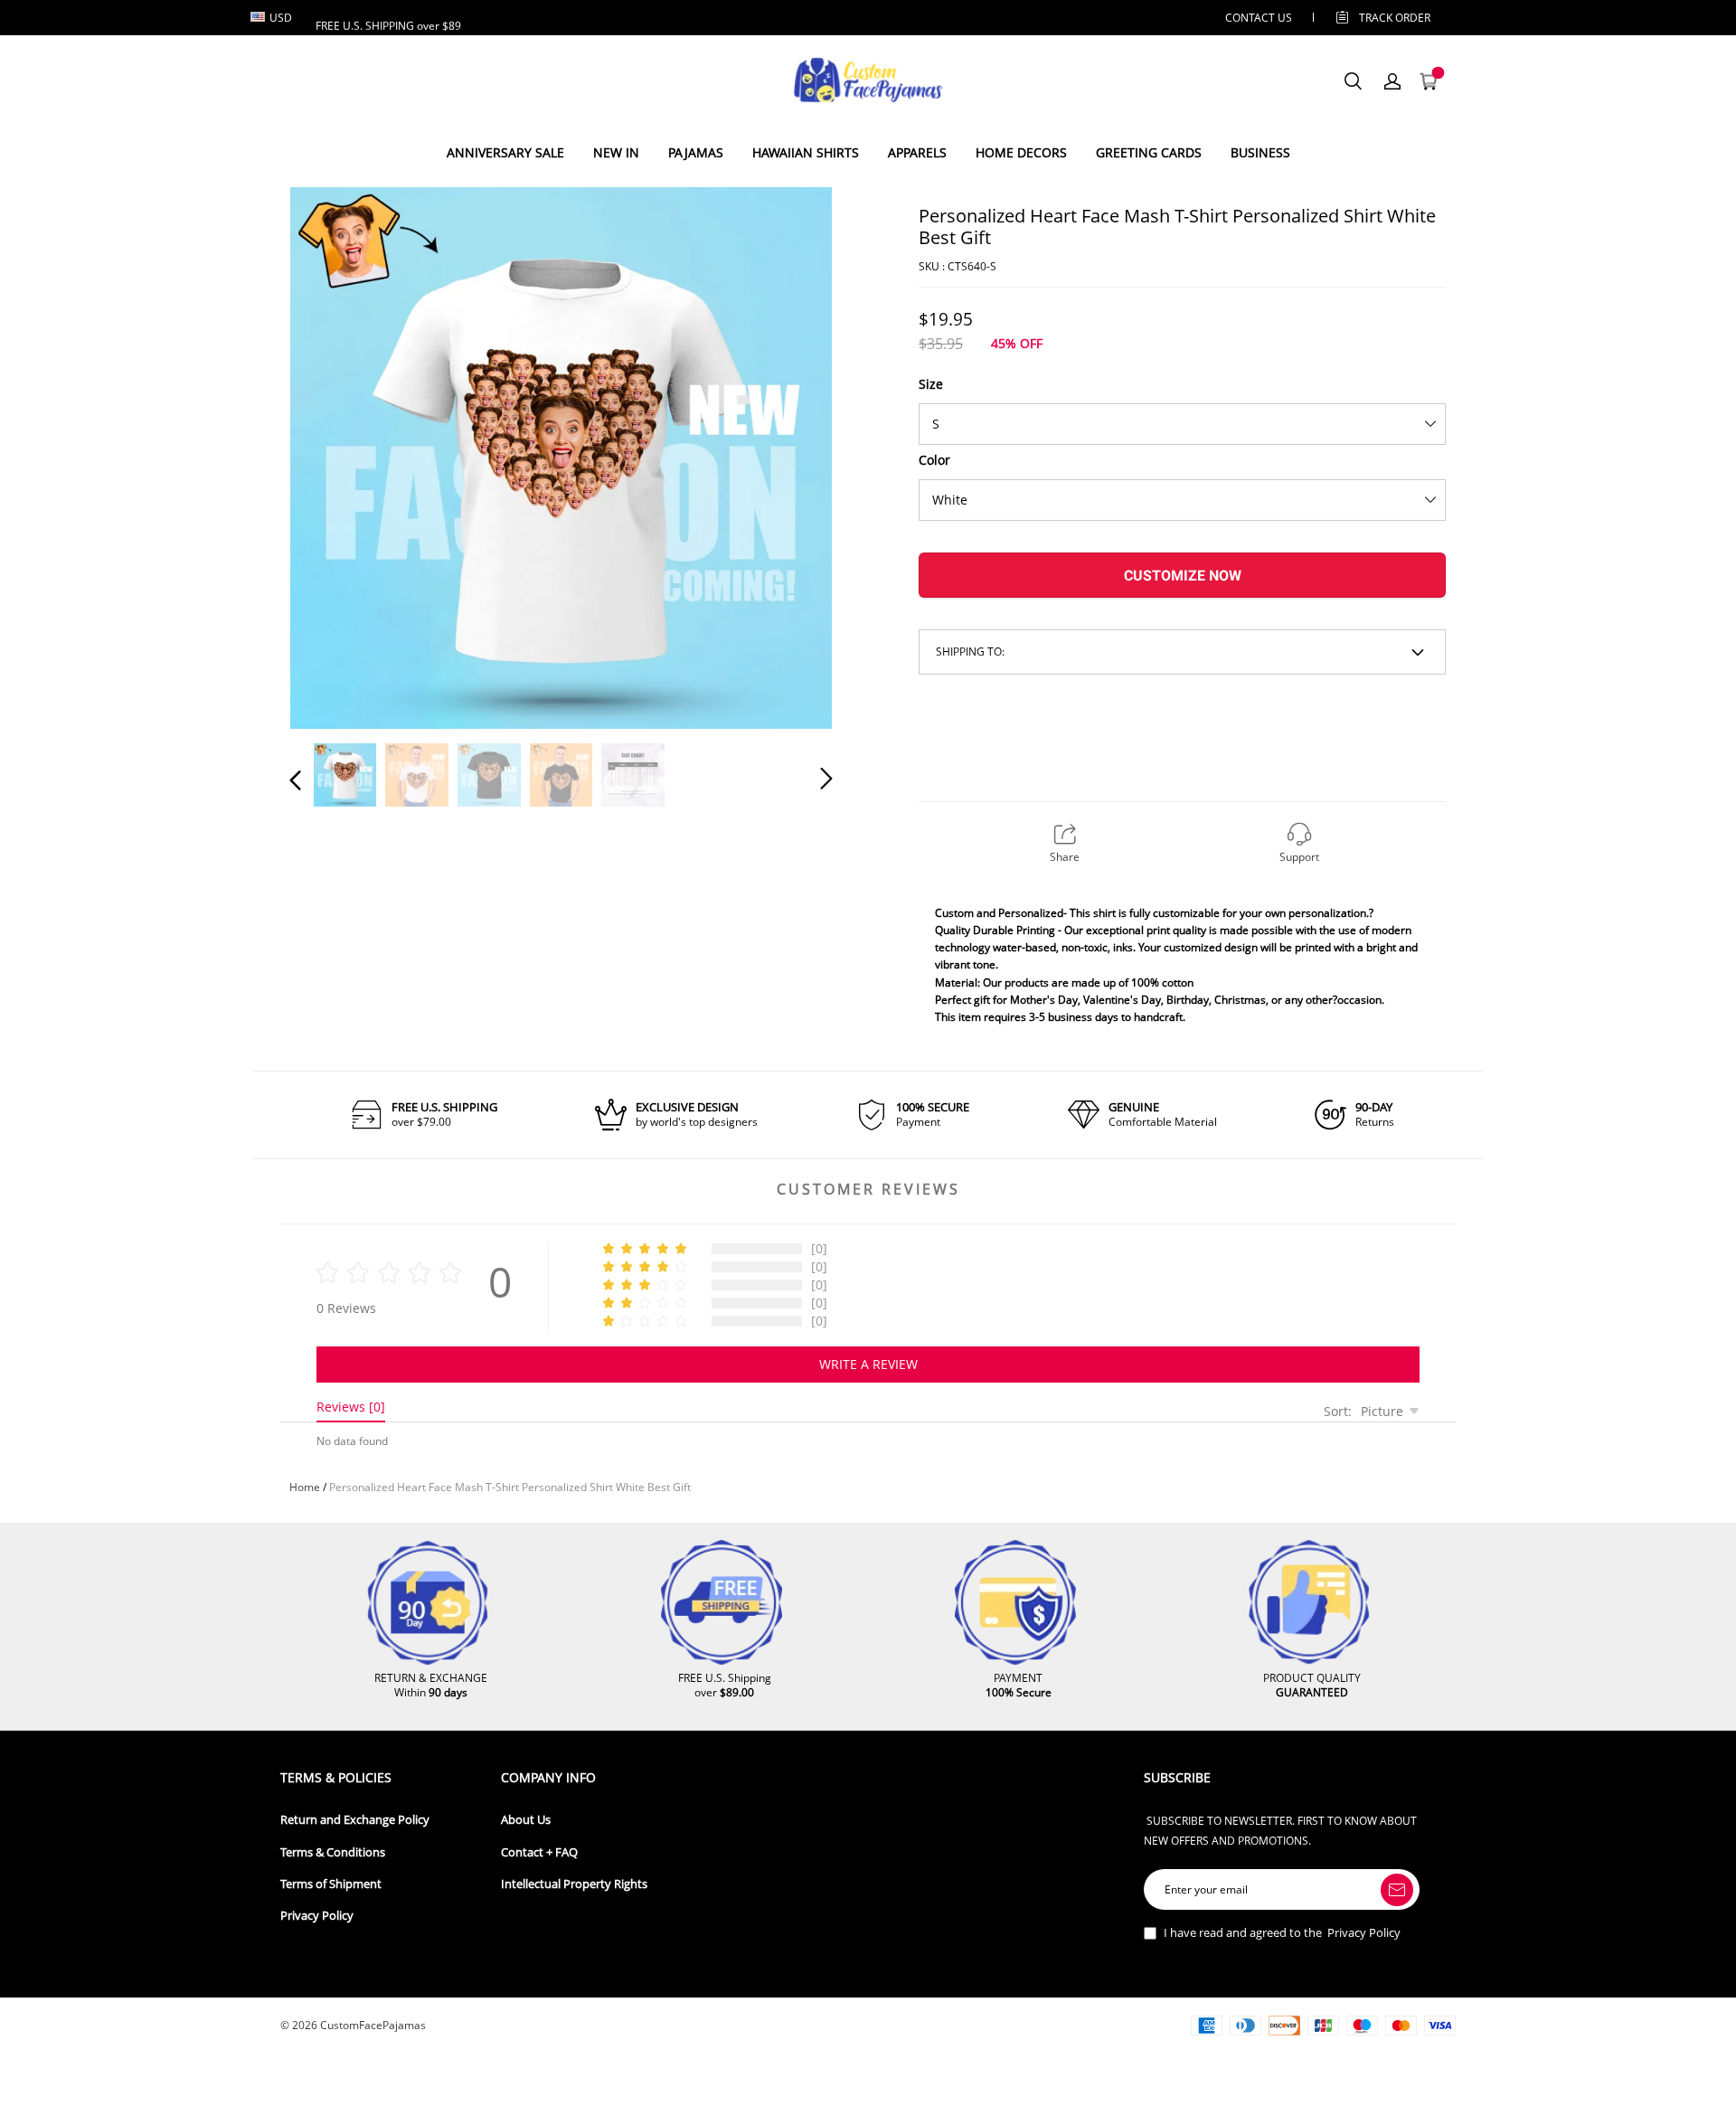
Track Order (1395, 18)
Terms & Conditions (333, 1852)
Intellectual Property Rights (574, 1884)
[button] (332, 455)
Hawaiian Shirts (806, 152)
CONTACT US (1259, 18)
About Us (526, 1820)
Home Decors (1021, 152)
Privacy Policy (317, 1916)
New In (616, 152)
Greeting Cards (1149, 152)
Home (305, 1487)
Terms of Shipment (331, 1884)
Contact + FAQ (539, 1852)
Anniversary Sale (505, 152)
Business (1260, 152)
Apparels (917, 152)
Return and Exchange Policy (355, 1820)
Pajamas (696, 152)
